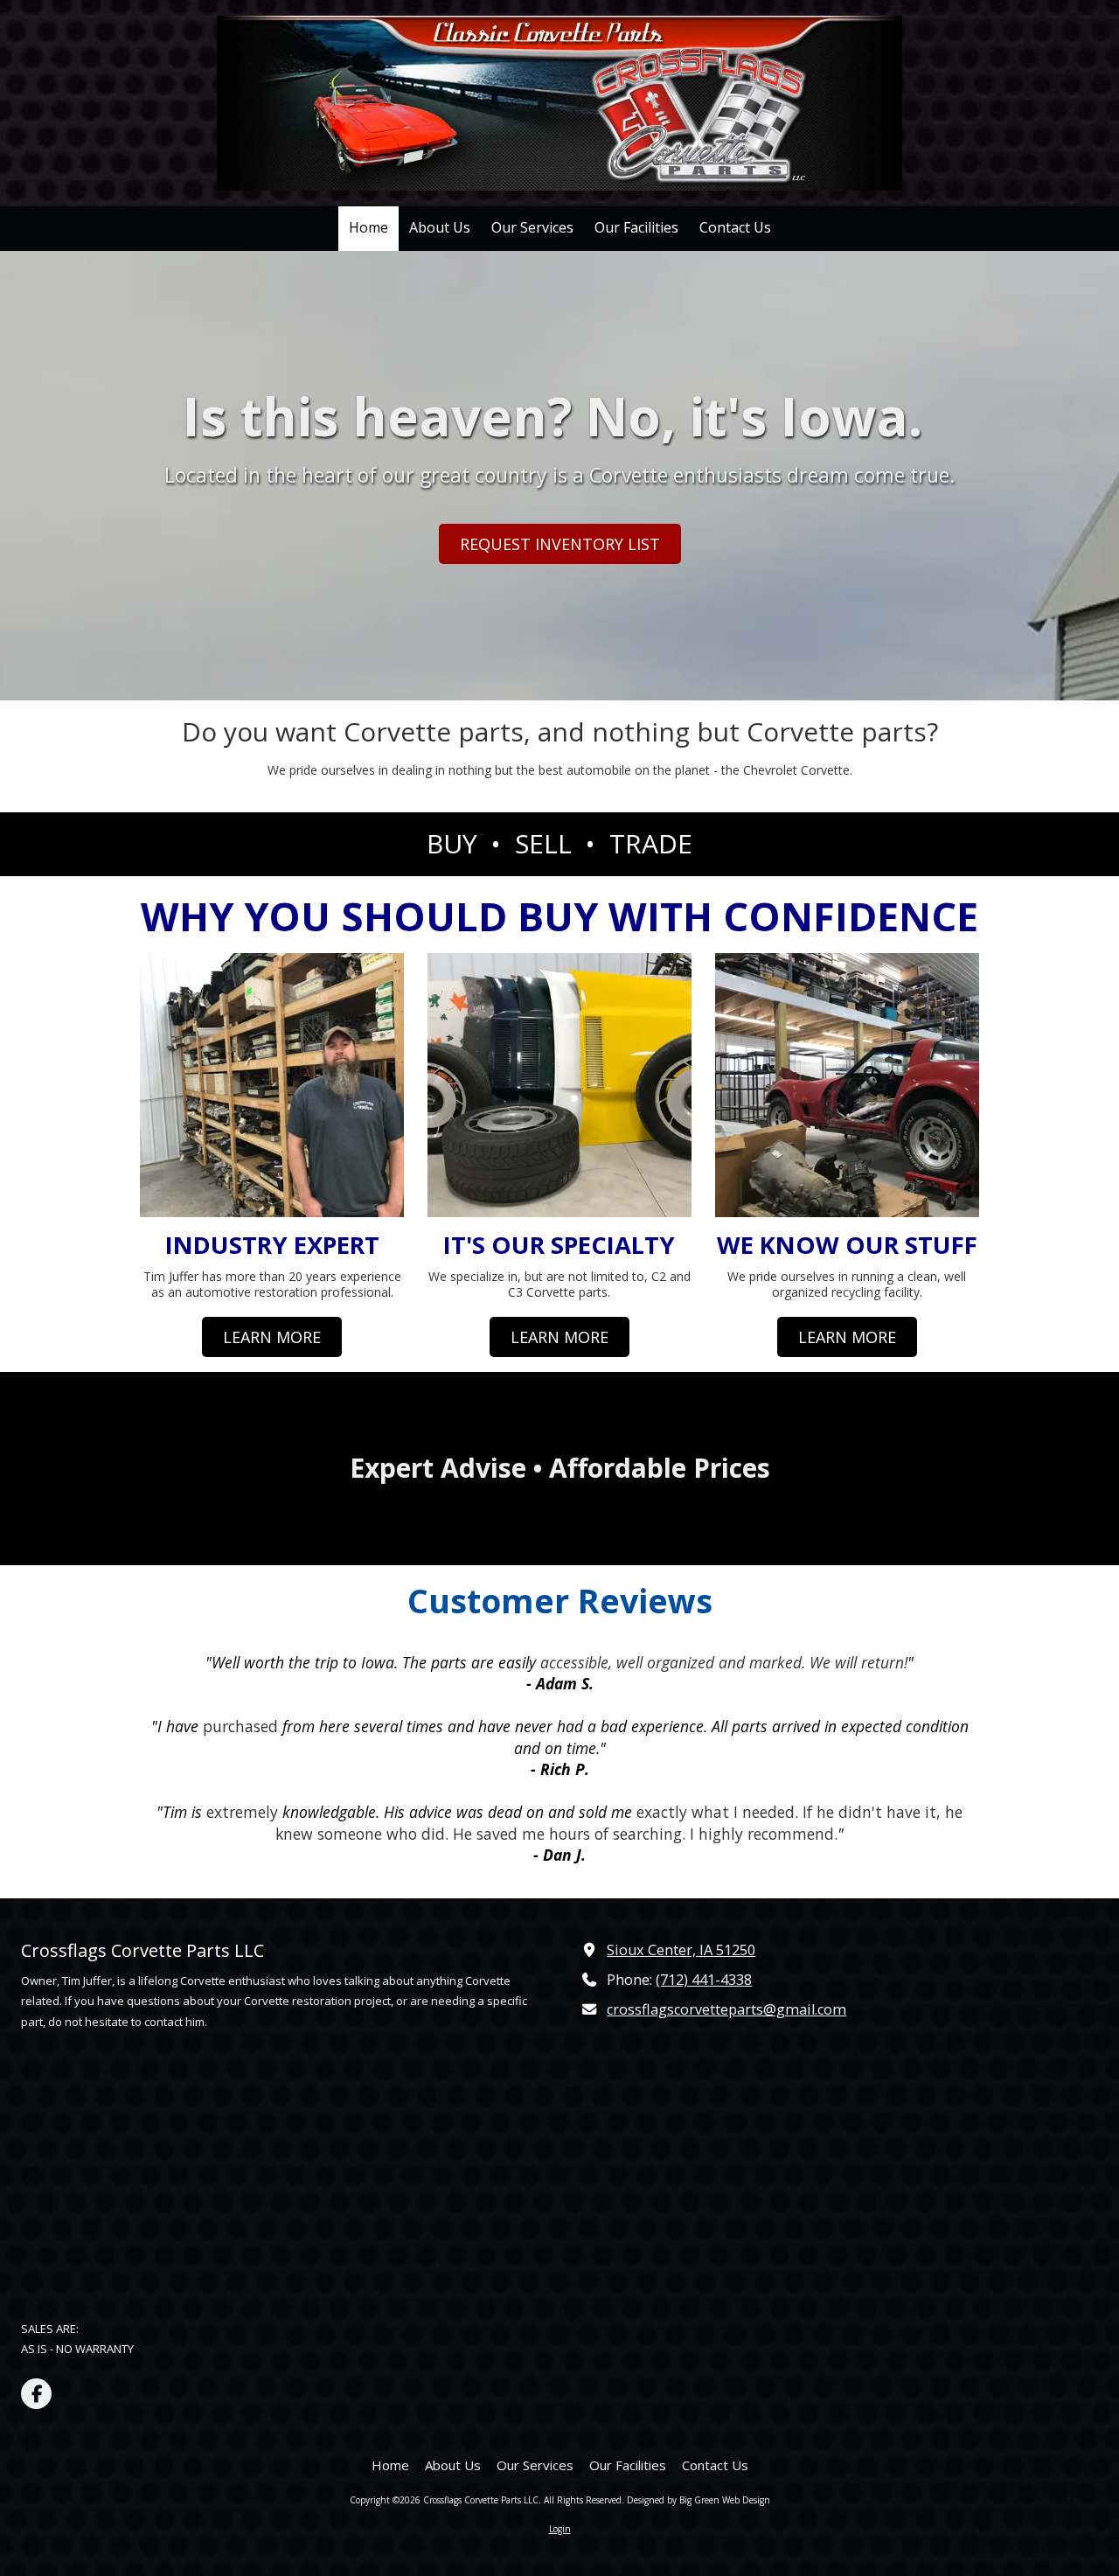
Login (560, 2529)
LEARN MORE (272, 1336)
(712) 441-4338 (704, 1980)
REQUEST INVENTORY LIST (560, 544)
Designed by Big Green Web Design (699, 2500)
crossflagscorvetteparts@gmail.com (726, 2009)
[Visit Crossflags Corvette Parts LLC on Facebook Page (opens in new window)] (36, 2394)
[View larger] (847, 1085)
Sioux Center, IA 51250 (681, 1950)
